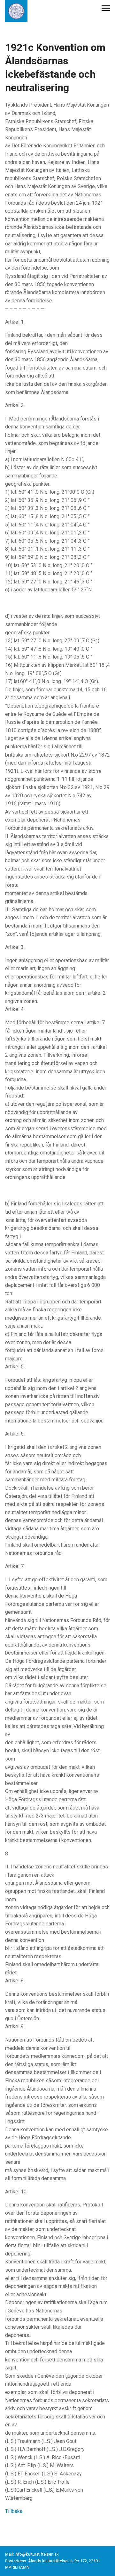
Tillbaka (14, 2511)
